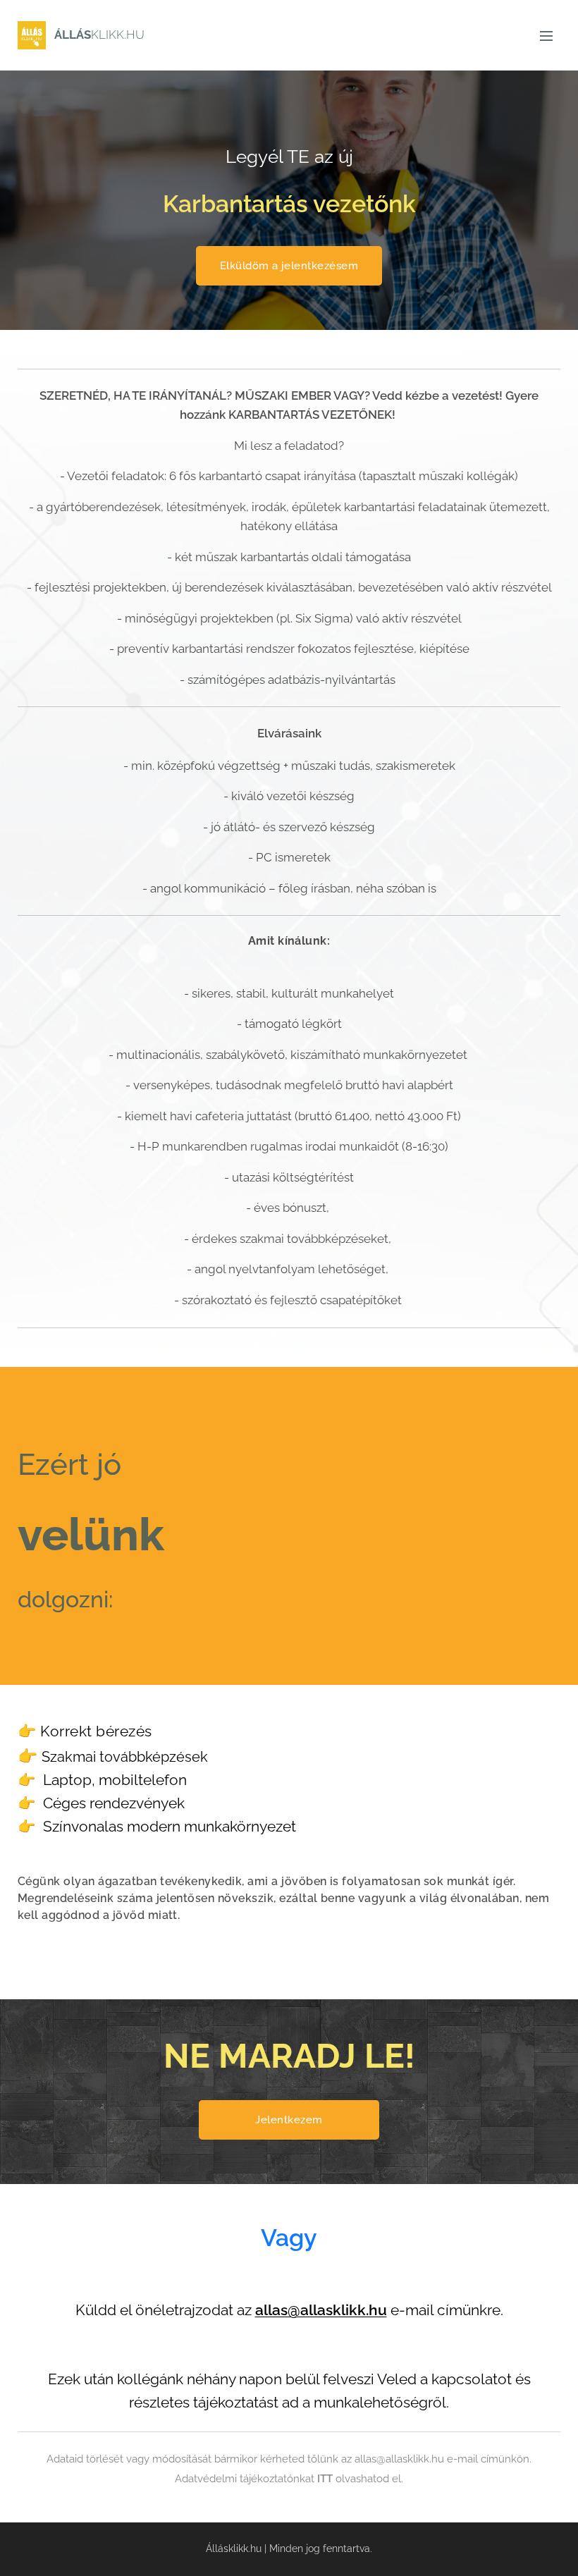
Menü (546, 35)
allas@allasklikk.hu (321, 2310)
